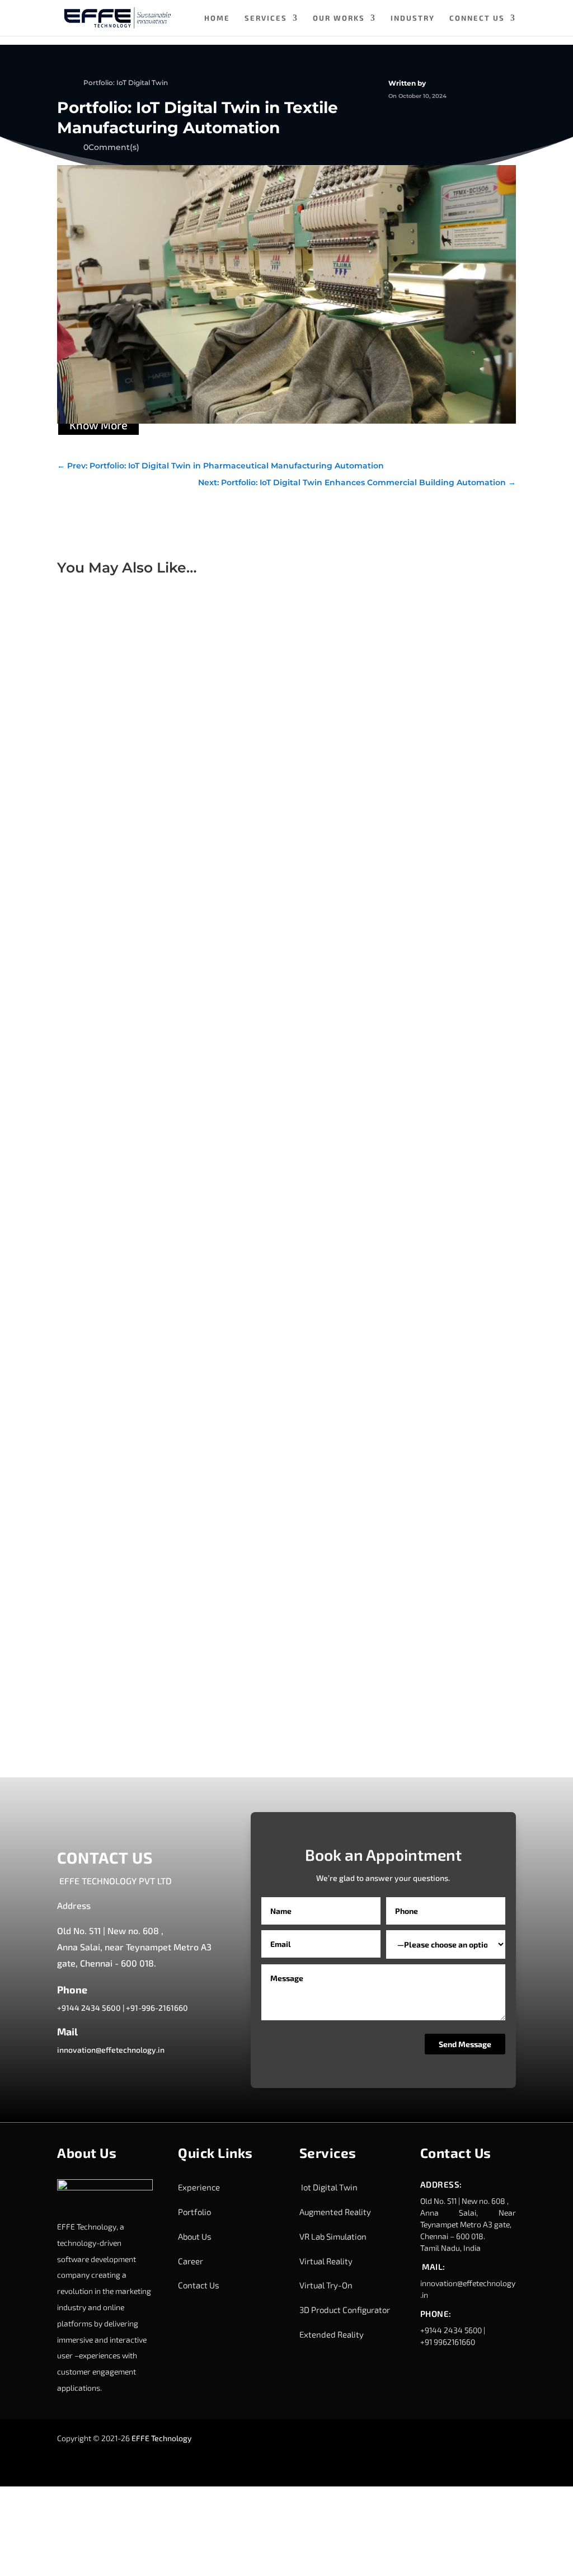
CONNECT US (477, 18)
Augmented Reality (335, 2212)
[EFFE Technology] (105, 2187)
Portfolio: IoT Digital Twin (126, 83)
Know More (98, 425)
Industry (413, 18)
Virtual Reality (326, 2261)
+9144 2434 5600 (89, 2008)
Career (191, 2261)
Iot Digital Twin (328, 2187)
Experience (199, 2187)
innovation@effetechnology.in (111, 2050)
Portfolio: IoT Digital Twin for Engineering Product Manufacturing (202, 903)
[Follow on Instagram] (461, 2439)
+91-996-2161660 (157, 2008)
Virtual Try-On (326, 2285)
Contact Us (199, 2285)
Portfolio (194, 2212)
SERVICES (266, 18)
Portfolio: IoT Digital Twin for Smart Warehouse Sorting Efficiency (201, 1285)
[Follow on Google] (483, 2439)
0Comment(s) (111, 147)
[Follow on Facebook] (439, 2439)
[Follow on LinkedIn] (416, 2439)
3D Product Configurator (345, 2310)
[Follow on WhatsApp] (439, 2462)
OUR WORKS (339, 18)
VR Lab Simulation (333, 2236)
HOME (217, 18)
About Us (195, 2236)
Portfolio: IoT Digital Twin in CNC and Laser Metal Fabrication (192, 1669)
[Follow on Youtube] (416, 2462)
